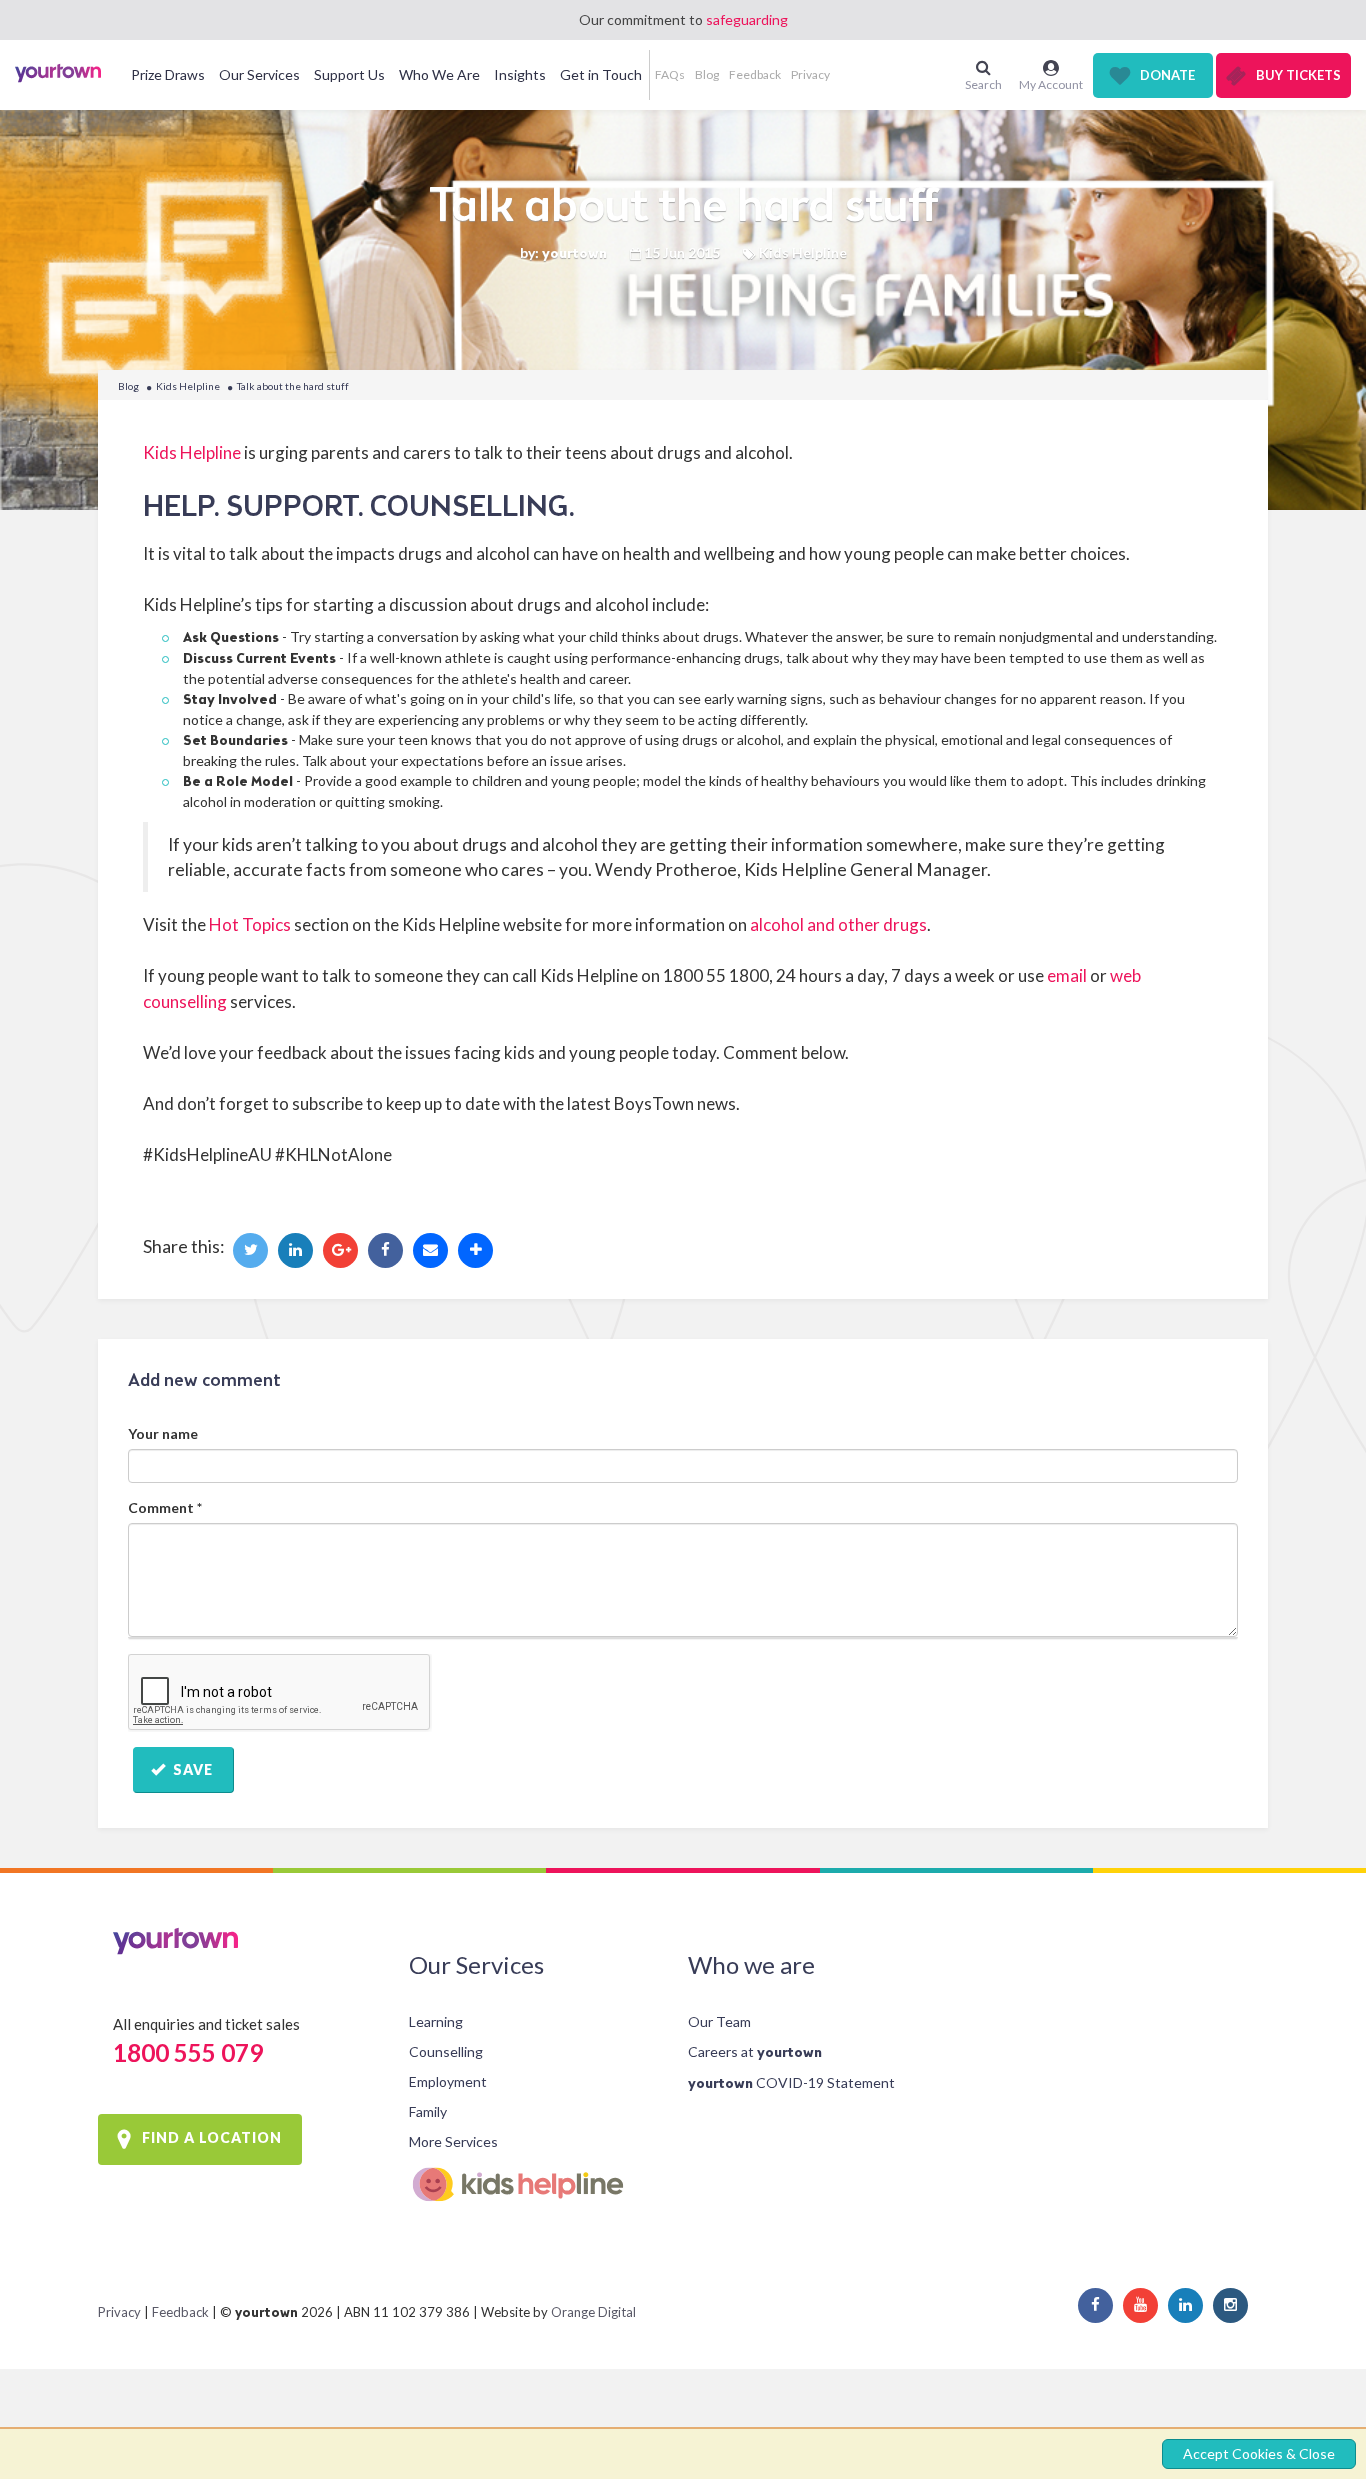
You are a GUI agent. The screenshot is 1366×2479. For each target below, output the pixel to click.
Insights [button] (520, 74)
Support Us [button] (349, 74)
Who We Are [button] (439, 74)
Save (191, 1769)
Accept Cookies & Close (1259, 2453)
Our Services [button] (259, 74)
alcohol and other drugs (838, 924)
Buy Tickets (1298, 75)
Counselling (446, 2051)
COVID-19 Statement (791, 2082)
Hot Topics (250, 924)
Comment (165, 1507)
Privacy (810, 74)
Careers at (755, 2051)
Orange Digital (593, 2312)
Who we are (751, 1964)
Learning (436, 2021)
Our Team (719, 2021)
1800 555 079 (188, 2052)
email (1067, 975)
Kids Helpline (188, 386)
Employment (448, 2081)
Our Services (476, 1964)
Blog (707, 74)
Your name (163, 1433)
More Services (453, 2141)
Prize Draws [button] (168, 74)
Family (428, 2111)
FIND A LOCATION (212, 2137)
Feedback (755, 74)
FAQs (670, 74)
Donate (1167, 75)
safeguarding (747, 19)
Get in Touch (601, 74)
